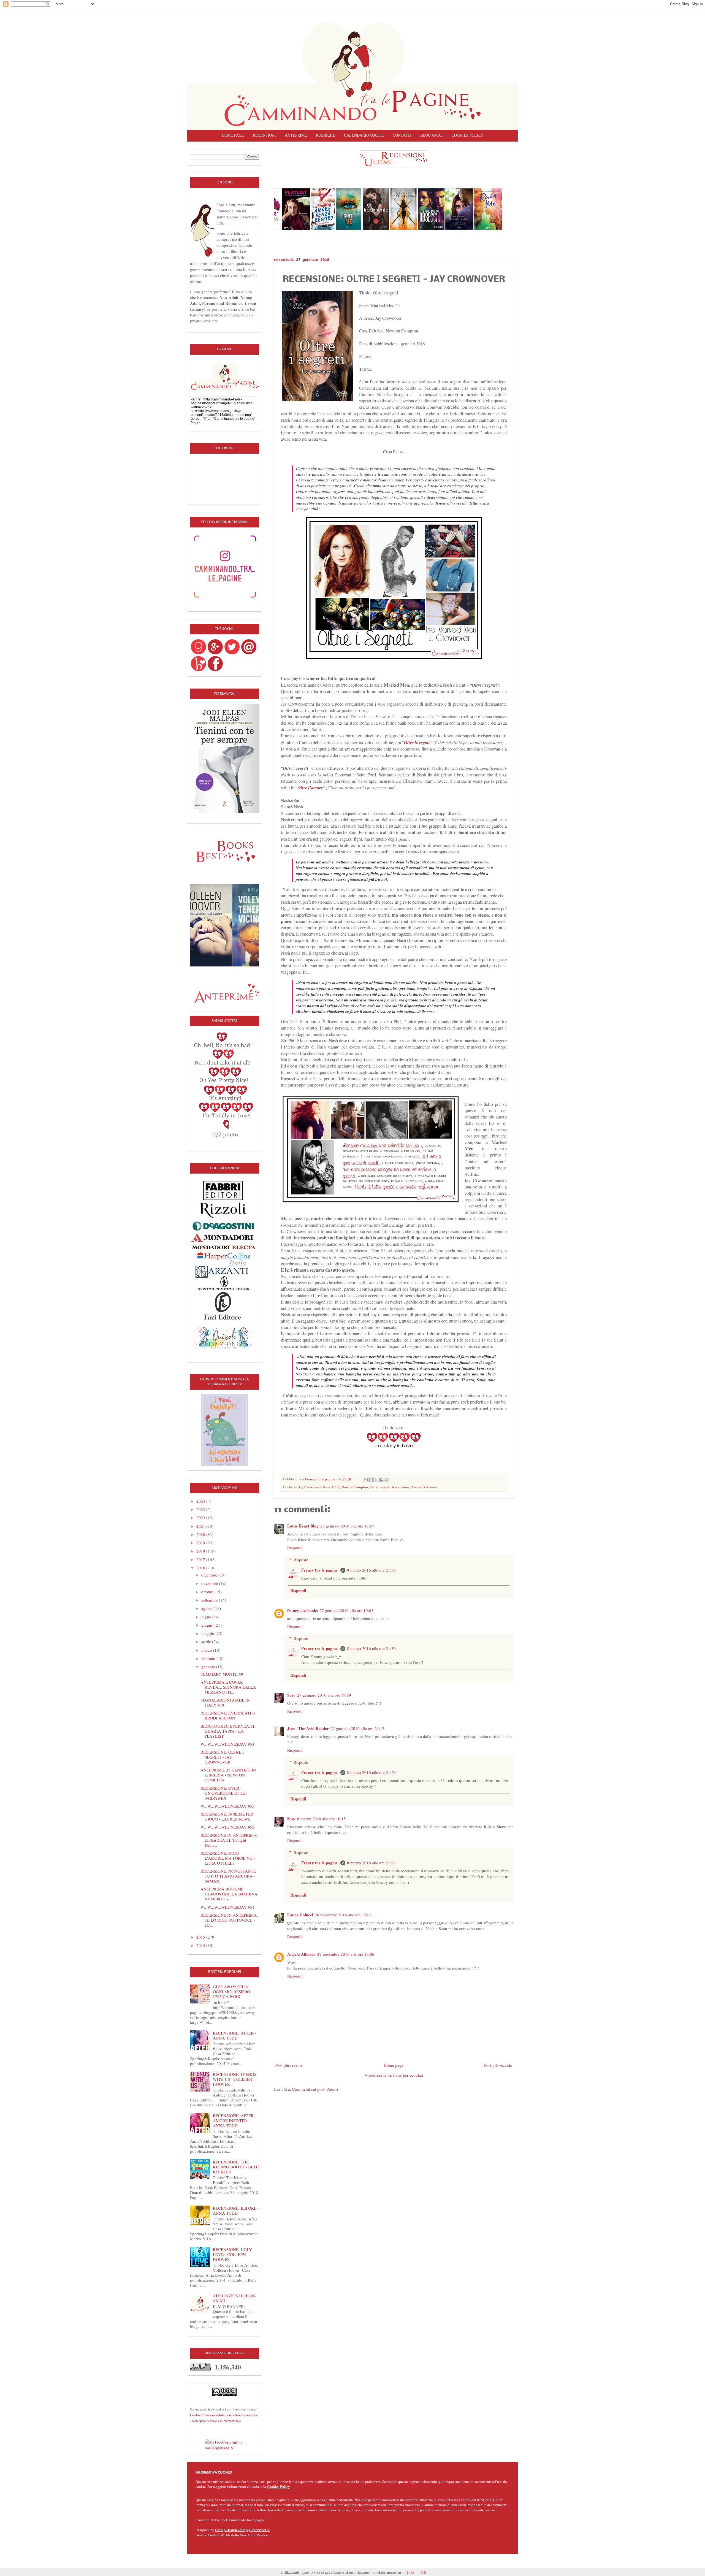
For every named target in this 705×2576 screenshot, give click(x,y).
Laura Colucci (300, 1915)
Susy (291, 1695)
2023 (201, 1509)
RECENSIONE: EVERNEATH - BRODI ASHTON (228, 1715)
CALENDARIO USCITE (364, 135)
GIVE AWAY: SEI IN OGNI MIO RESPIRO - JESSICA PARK (233, 1992)
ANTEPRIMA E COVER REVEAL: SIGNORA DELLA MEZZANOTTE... (228, 1687)
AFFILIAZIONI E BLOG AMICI (234, 2298)
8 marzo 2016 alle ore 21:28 (371, 1863)
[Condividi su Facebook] (381, 1480)
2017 (201, 1559)
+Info (409, 2572)
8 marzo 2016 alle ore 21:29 (371, 1772)
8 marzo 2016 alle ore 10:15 (322, 1819)
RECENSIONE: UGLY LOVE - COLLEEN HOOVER (232, 2254)
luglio (207, 1617)
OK (424, 2572)
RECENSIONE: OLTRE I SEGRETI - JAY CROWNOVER (222, 1757)
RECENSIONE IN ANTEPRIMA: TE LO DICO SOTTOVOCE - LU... (229, 1920)
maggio (208, 1633)
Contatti (402, 135)
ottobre (208, 1592)
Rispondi (295, 1548)
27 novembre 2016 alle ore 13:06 (346, 1954)
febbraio (209, 1658)
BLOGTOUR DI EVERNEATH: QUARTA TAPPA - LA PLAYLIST (228, 1731)
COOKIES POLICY (468, 135)
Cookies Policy (278, 2486)
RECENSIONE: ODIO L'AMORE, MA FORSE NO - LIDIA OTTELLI (228, 1858)
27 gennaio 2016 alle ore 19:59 (324, 1695)
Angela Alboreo (301, 1954)
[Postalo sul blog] (371, 1480)
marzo (207, 1650)
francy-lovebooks (303, 1610)
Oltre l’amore (310, 788)
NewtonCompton (355, 1487)
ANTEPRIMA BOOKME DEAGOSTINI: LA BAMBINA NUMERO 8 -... (229, 1894)
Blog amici (432, 135)
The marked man (424, 1487)
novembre (210, 1583)
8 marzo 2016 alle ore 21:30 (371, 1570)
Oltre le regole (417, 742)
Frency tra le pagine (320, 1570)
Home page (233, 135)
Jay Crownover (310, 1487)
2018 (201, 1551)
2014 (201, 1945)
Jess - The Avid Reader (308, 1728)
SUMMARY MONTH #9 (222, 1674)
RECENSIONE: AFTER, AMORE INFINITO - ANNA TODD (234, 2120)
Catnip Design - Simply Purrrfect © (242, 2530)
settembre (210, 1600)
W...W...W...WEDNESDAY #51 (227, 1907)
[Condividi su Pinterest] (387, 1480)
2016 (201, 1568)
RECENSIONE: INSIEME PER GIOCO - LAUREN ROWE (227, 1816)
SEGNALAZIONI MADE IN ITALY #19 (225, 1702)
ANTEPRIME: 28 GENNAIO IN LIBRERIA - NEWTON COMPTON (228, 1775)
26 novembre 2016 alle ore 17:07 (343, 1915)
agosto (208, 1608)
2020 (201, 1534)
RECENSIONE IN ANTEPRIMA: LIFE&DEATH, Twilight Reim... (229, 1840)
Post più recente (289, 2065)
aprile (207, 1642)
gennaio (209, 1667)
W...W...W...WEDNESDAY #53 (227, 1806)
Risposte (301, 1560)
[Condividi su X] (376, 1480)
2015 (201, 1937)
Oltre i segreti (380, 1487)
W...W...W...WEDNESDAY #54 (227, 1744)
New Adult (331, 1487)
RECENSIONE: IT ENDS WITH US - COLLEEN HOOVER (235, 2079)
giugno (208, 1625)
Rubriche (326, 135)
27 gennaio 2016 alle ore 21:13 (357, 1728)
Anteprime (296, 135)
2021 (201, 1526)
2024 (201, 1501)
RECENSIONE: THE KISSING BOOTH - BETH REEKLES (236, 2167)
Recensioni (264, 135)
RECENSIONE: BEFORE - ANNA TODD (236, 2211)
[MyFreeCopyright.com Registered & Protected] (224, 2444)
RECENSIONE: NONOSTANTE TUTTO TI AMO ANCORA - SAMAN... (228, 1876)
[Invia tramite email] (366, 1480)
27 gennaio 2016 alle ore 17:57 (347, 1526)
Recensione (401, 1487)
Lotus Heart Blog (303, 1526)
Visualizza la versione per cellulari (394, 2075)
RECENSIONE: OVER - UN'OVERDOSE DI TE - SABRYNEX (224, 1793)
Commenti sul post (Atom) (315, 2089)
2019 (201, 1543)
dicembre (210, 1575)
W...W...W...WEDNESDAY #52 (227, 1827)
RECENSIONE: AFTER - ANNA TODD (234, 2035)
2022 (201, 1518)
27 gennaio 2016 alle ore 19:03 (346, 1610)
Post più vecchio (498, 2065)
